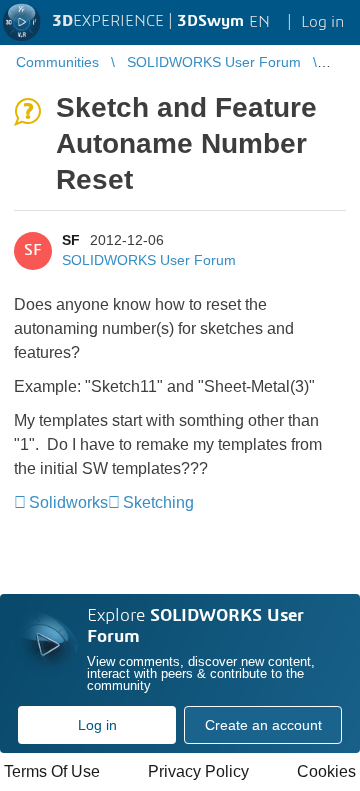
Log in (97, 725)
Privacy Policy (198, 771)
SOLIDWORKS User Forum (149, 260)
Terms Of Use (52, 771)
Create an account (263, 725)
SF (71, 240)
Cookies (326, 771)
